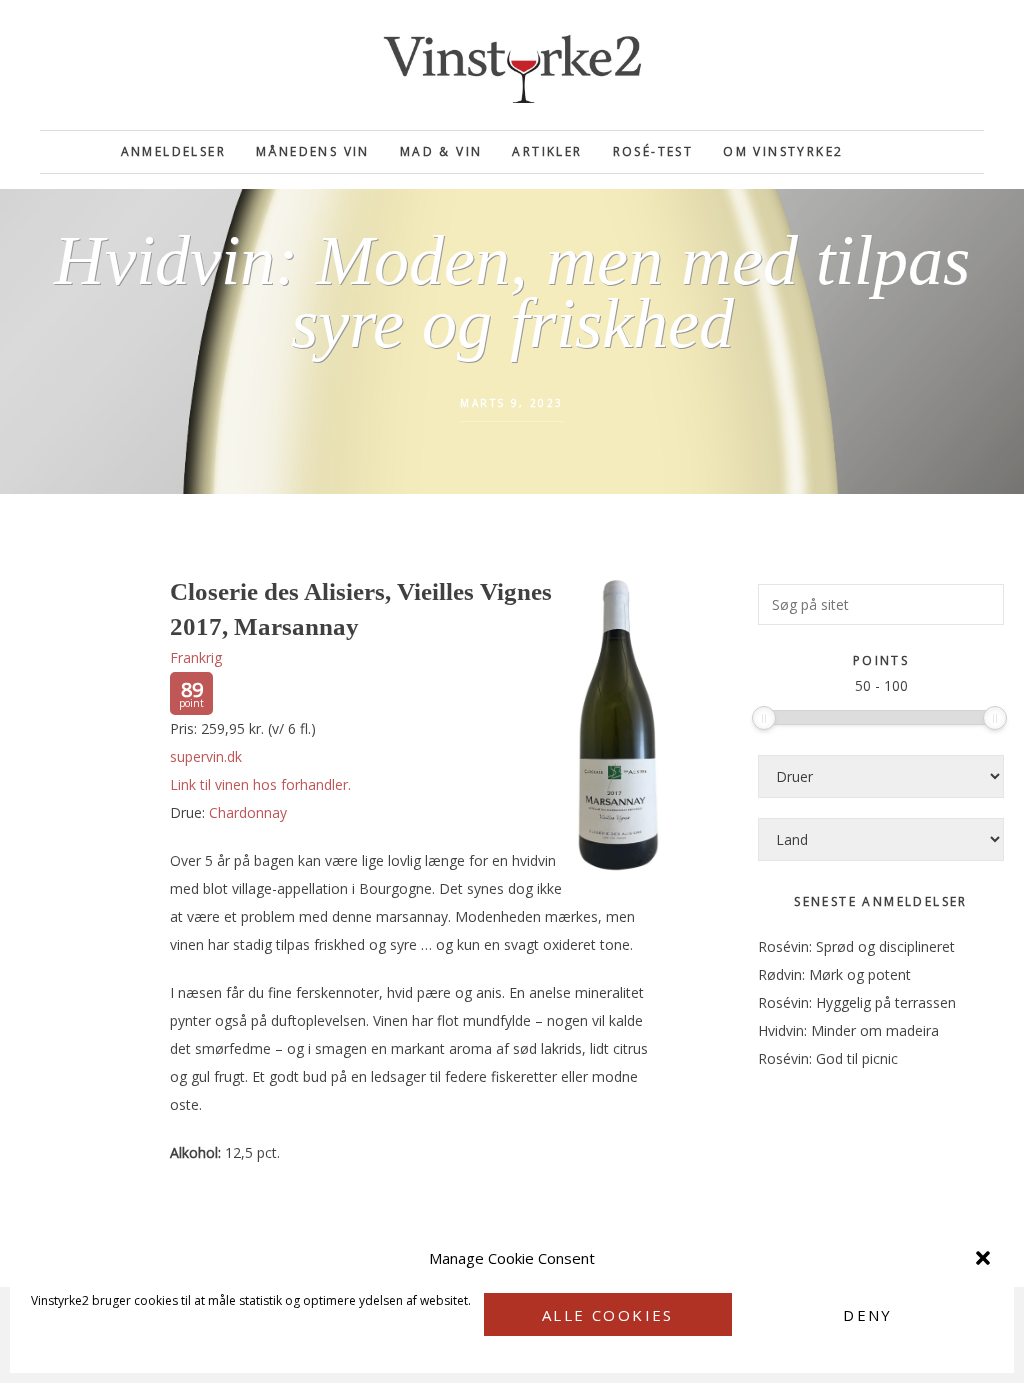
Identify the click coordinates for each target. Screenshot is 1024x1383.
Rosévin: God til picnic (828, 1058)
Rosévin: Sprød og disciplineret (856, 946)
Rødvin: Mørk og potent (834, 974)
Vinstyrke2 (512, 65)
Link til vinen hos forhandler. (260, 784)
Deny (868, 1315)
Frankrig (196, 657)
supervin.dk (206, 756)
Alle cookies (608, 1315)
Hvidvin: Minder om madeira (848, 1030)
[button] (983, 1258)
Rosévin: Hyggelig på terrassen (857, 1002)
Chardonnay (248, 812)
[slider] (764, 718)
